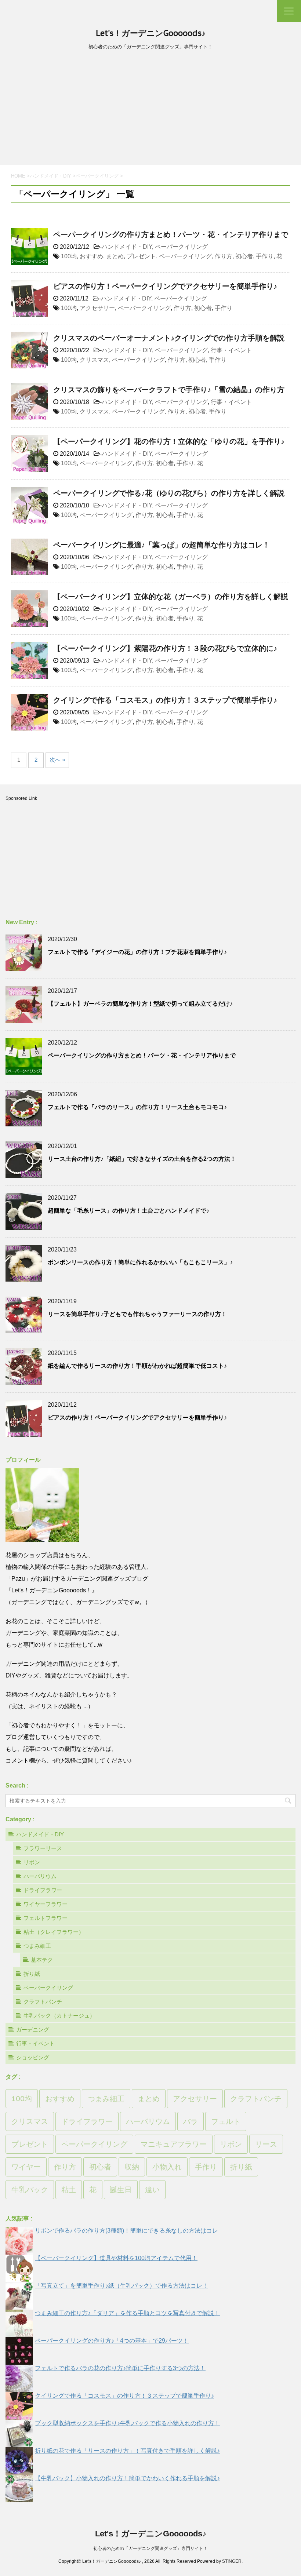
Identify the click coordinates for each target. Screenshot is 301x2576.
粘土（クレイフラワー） (54, 1932)
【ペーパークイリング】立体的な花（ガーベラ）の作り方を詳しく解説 (171, 597)
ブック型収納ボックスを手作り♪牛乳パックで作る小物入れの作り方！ (127, 2423)
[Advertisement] (150, 110)
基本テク (42, 1960)
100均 (69, 256)
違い (152, 2190)
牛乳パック (30, 2190)
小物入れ (167, 2167)
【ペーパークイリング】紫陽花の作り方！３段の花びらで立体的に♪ (165, 648)
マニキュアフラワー (174, 2144)
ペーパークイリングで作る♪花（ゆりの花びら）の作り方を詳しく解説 (169, 493)
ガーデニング (33, 2030)
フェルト (226, 2121)
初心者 (244, 256)
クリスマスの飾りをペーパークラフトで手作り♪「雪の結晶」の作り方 (169, 390)
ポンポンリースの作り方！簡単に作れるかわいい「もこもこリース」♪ (140, 1262)
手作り (265, 256)
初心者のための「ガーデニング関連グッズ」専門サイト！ (150, 2548)
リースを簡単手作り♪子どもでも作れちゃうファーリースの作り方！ (137, 1314)
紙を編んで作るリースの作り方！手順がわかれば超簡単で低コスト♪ (137, 1366)
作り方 (224, 256)
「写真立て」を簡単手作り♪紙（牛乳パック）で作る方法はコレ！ (122, 2286)
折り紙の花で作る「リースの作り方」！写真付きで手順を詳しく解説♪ (127, 2451)
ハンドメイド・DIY (127, 247)
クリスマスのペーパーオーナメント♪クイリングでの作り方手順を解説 (169, 338)
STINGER (232, 2561)
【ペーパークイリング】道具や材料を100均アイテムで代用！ (116, 2258)
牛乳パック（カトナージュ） (59, 2016)
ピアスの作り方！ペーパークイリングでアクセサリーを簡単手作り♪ (165, 286)
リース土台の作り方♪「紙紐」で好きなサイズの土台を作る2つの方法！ (142, 1159)
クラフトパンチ (43, 2002)
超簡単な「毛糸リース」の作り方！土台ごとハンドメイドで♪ (128, 1211)
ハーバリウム (40, 1876)
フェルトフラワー (46, 1918)
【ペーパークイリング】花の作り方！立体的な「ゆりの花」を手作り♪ (169, 441)
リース (266, 2144)
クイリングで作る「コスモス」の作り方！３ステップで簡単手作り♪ (165, 700)
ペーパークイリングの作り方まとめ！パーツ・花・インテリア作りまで (171, 234)
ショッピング (33, 2057)
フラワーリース (43, 1848)
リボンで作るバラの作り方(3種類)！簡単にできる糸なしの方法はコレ (126, 2231)
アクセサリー (97, 308)
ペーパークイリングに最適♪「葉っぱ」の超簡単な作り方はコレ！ (162, 545)
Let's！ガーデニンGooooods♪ (151, 33)
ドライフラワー (43, 1890)
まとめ (115, 256)
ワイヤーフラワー (46, 1904)
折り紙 (32, 1974)
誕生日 (121, 2190)
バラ (191, 2121)
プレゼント (141, 256)
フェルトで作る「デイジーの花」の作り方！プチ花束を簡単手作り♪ (137, 952)
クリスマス (94, 360)
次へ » (57, 760)
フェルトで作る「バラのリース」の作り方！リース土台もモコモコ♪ (137, 1107)
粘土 (69, 2190)
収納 (132, 2167)
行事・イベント (231, 350)
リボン (32, 1862)
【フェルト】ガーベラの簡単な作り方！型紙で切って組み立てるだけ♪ (140, 1004)
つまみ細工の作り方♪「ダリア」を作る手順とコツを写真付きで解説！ (127, 2313)
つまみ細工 (37, 1946)
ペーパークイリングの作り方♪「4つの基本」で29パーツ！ (112, 2341)
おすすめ (91, 256)
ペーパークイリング (181, 247)
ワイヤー (26, 2167)
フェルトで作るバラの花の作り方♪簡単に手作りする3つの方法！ (120, 2368)
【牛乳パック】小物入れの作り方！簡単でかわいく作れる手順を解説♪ (127, 2478)
